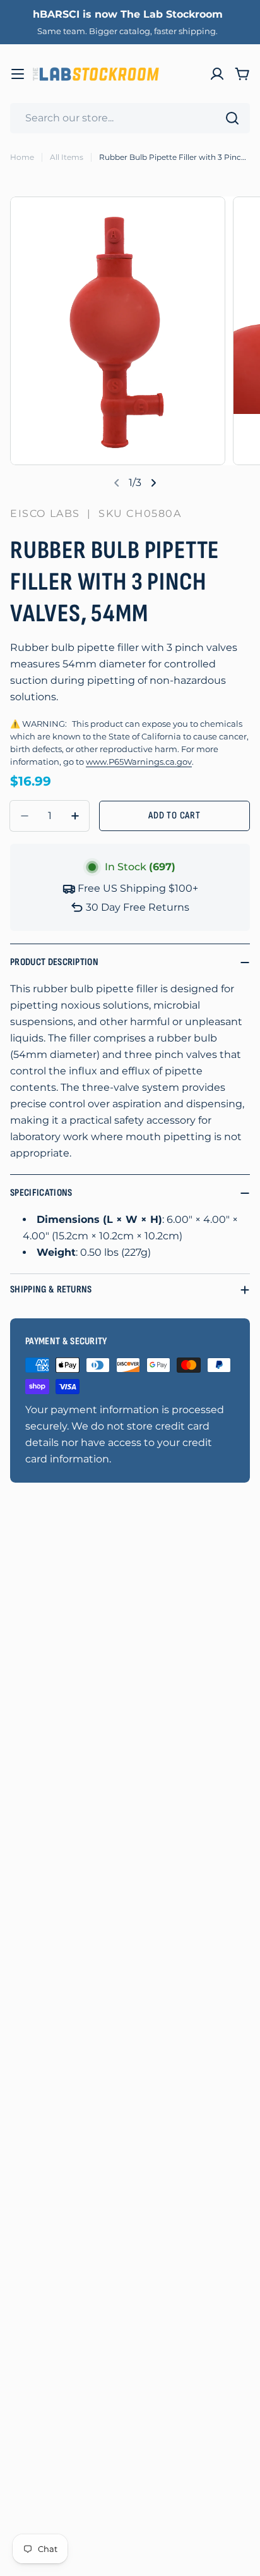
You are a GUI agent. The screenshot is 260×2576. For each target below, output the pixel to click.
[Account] (217, 74)
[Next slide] (153, 483)
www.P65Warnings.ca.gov (139, 762)
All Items (67, 157)
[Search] (232, 118)
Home (22, 157)
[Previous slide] (117, 483)
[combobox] (130, 118)
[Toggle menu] (18, 74)
